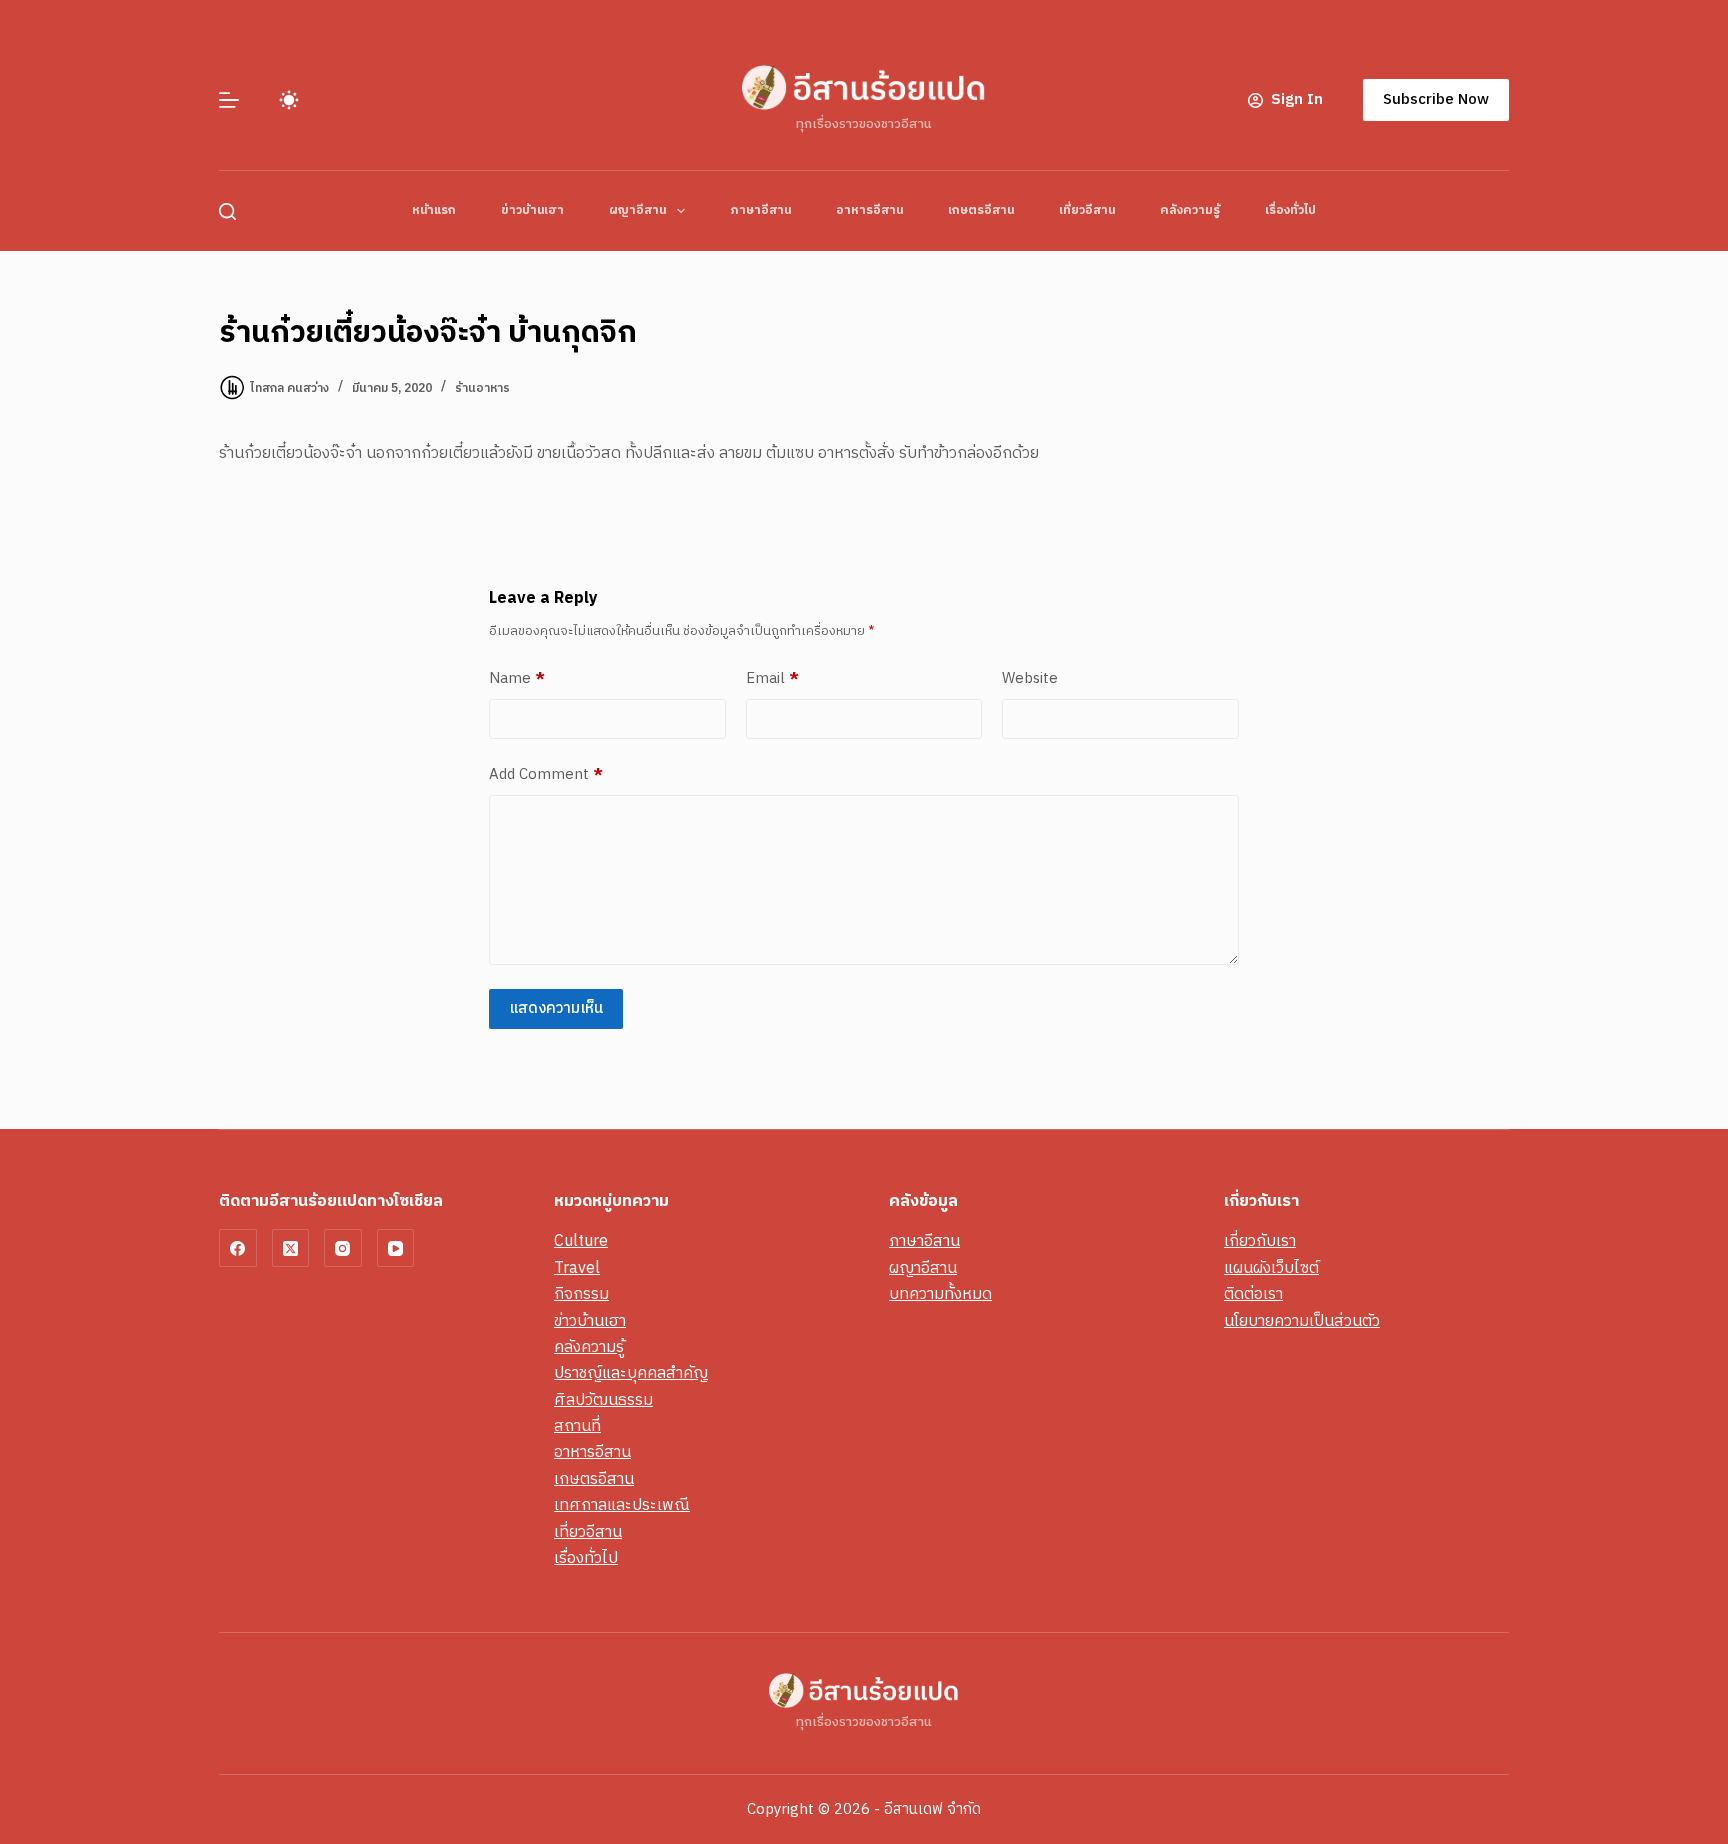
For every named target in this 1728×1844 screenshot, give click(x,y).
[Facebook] (238, 1248)
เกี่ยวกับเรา (1260, 1241)
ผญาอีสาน (637, 210)
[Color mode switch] (289, 100)
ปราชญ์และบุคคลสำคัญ (631, 1373)
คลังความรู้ (1190, 210)
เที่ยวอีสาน (1087, 210)
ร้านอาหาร (482, 388)
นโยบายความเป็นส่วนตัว (1302, 1321)
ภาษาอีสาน (760, 210)
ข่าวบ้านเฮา (532, 210)
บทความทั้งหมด (940, 1294)
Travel (577, 1268)
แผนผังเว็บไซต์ (1271, 1268)
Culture (581, 1241)
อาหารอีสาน (869, 210)
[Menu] (229, 100)
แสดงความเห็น (556, 1008)
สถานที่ (577, 1426)
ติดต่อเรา (1253, 1294)
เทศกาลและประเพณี (622, 1505)
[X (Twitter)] (291, 1248)
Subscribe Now (1436, 99)
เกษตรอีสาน (981, 210)
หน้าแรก (434, 210)
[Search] (227, 211)
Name (517, 679)
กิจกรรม (581, 1294)
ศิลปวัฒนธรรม (603, 1400)
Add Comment (546, 775)
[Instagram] (343, 1248)
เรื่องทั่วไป (1290, 210)
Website (1030, 679)
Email (772, 679)
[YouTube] (396, 1248)
